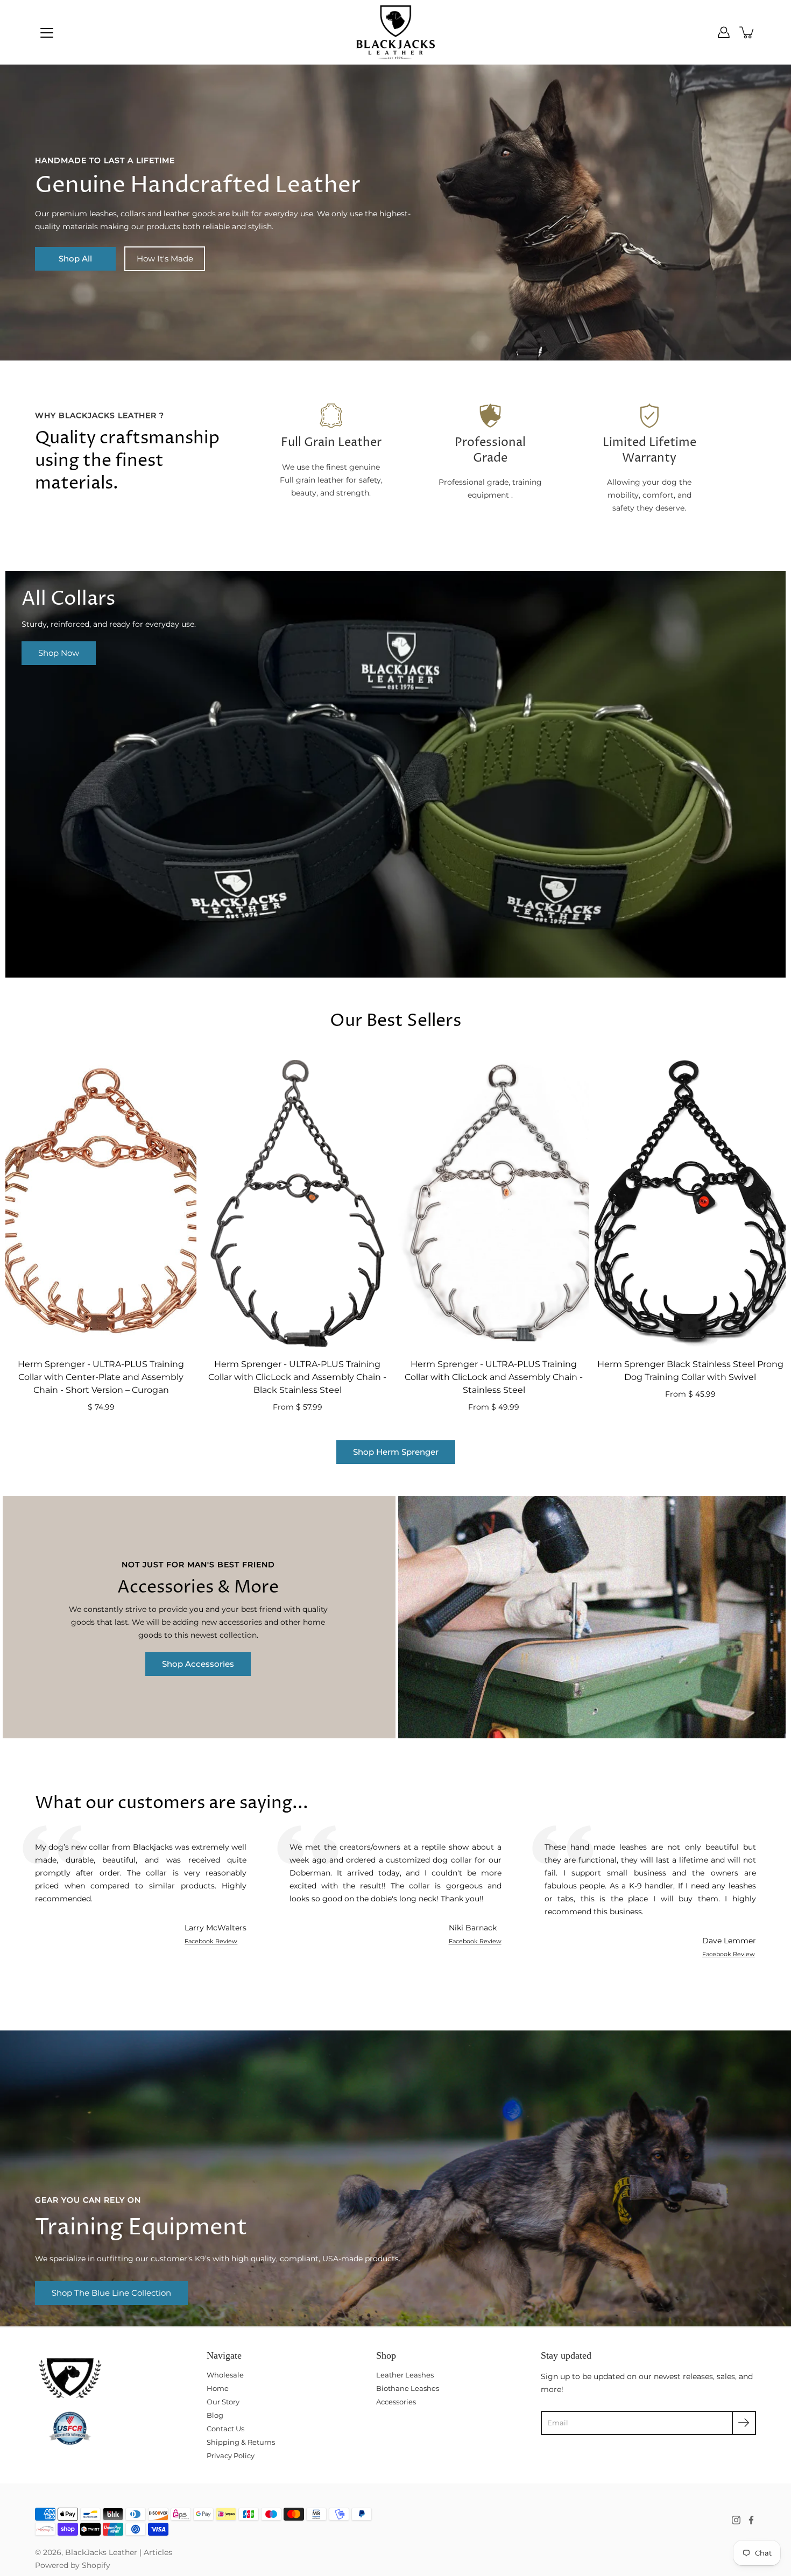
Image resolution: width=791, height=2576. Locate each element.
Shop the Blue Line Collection (111, 2293)
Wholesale (225, 2375)
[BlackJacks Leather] (396, 32)
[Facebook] (751, 2520)
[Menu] (47, 33)
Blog (215, 2415)
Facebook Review (211, 1941)
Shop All (75, 259)
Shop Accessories (198, 1664)
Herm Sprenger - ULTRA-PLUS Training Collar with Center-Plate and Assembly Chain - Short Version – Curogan (101, 1376)
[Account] (724, 32)
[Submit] (744, 2423)
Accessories (396, 2402)
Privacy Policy (231, 2455)
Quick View (101, 1203)
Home (218, 2388)
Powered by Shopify (73, 2565)
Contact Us (225, 2429)
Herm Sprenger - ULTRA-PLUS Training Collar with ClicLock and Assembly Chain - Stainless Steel (494, 1376)
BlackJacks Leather (101, 2552)
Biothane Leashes (408, 2388)
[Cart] (747, 32)
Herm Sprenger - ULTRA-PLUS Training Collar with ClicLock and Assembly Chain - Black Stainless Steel (297, 1376)
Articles (158, 2552)
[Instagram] (736, 2520)
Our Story (223, 2402)
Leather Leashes (405, 2375)
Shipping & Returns (241, 2442)
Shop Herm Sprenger (396, 1452)
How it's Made (165, 259)
